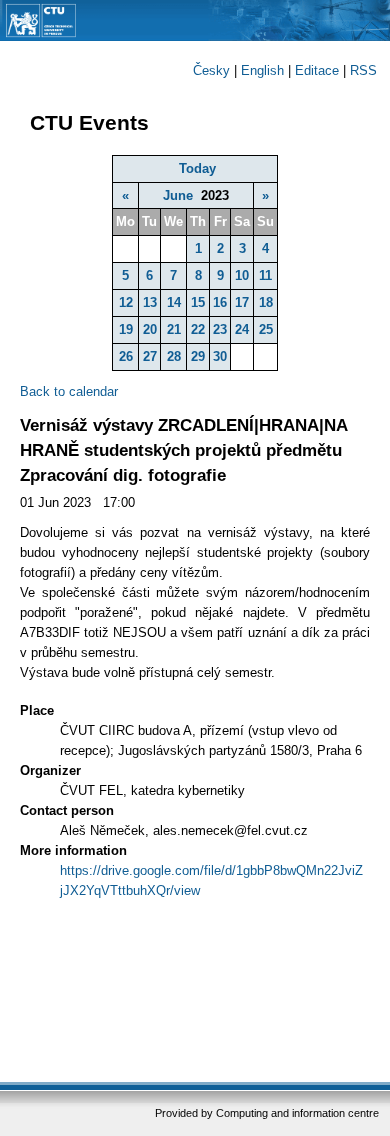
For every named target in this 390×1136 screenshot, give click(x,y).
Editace (317, 70)
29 (198, 356)
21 (174, 329)
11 (265, 275)
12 (126, 302)
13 (150, 302)
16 (220, 302)
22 (198, 329)
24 (242, 329)
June (178, 195)
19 (126, 329)
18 (266, 302)
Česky (211, 70)
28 (174, 356)
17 (242, 302)
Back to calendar (69, 391)
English (262, 70)
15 (198, 302)
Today (197, 168)
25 (266, 329)
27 (150, 356)
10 (242, 275)
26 (126, 356)
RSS (363, 70)
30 (220, 356)
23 (220, 329)
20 (150, 329)
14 (174, 302)
